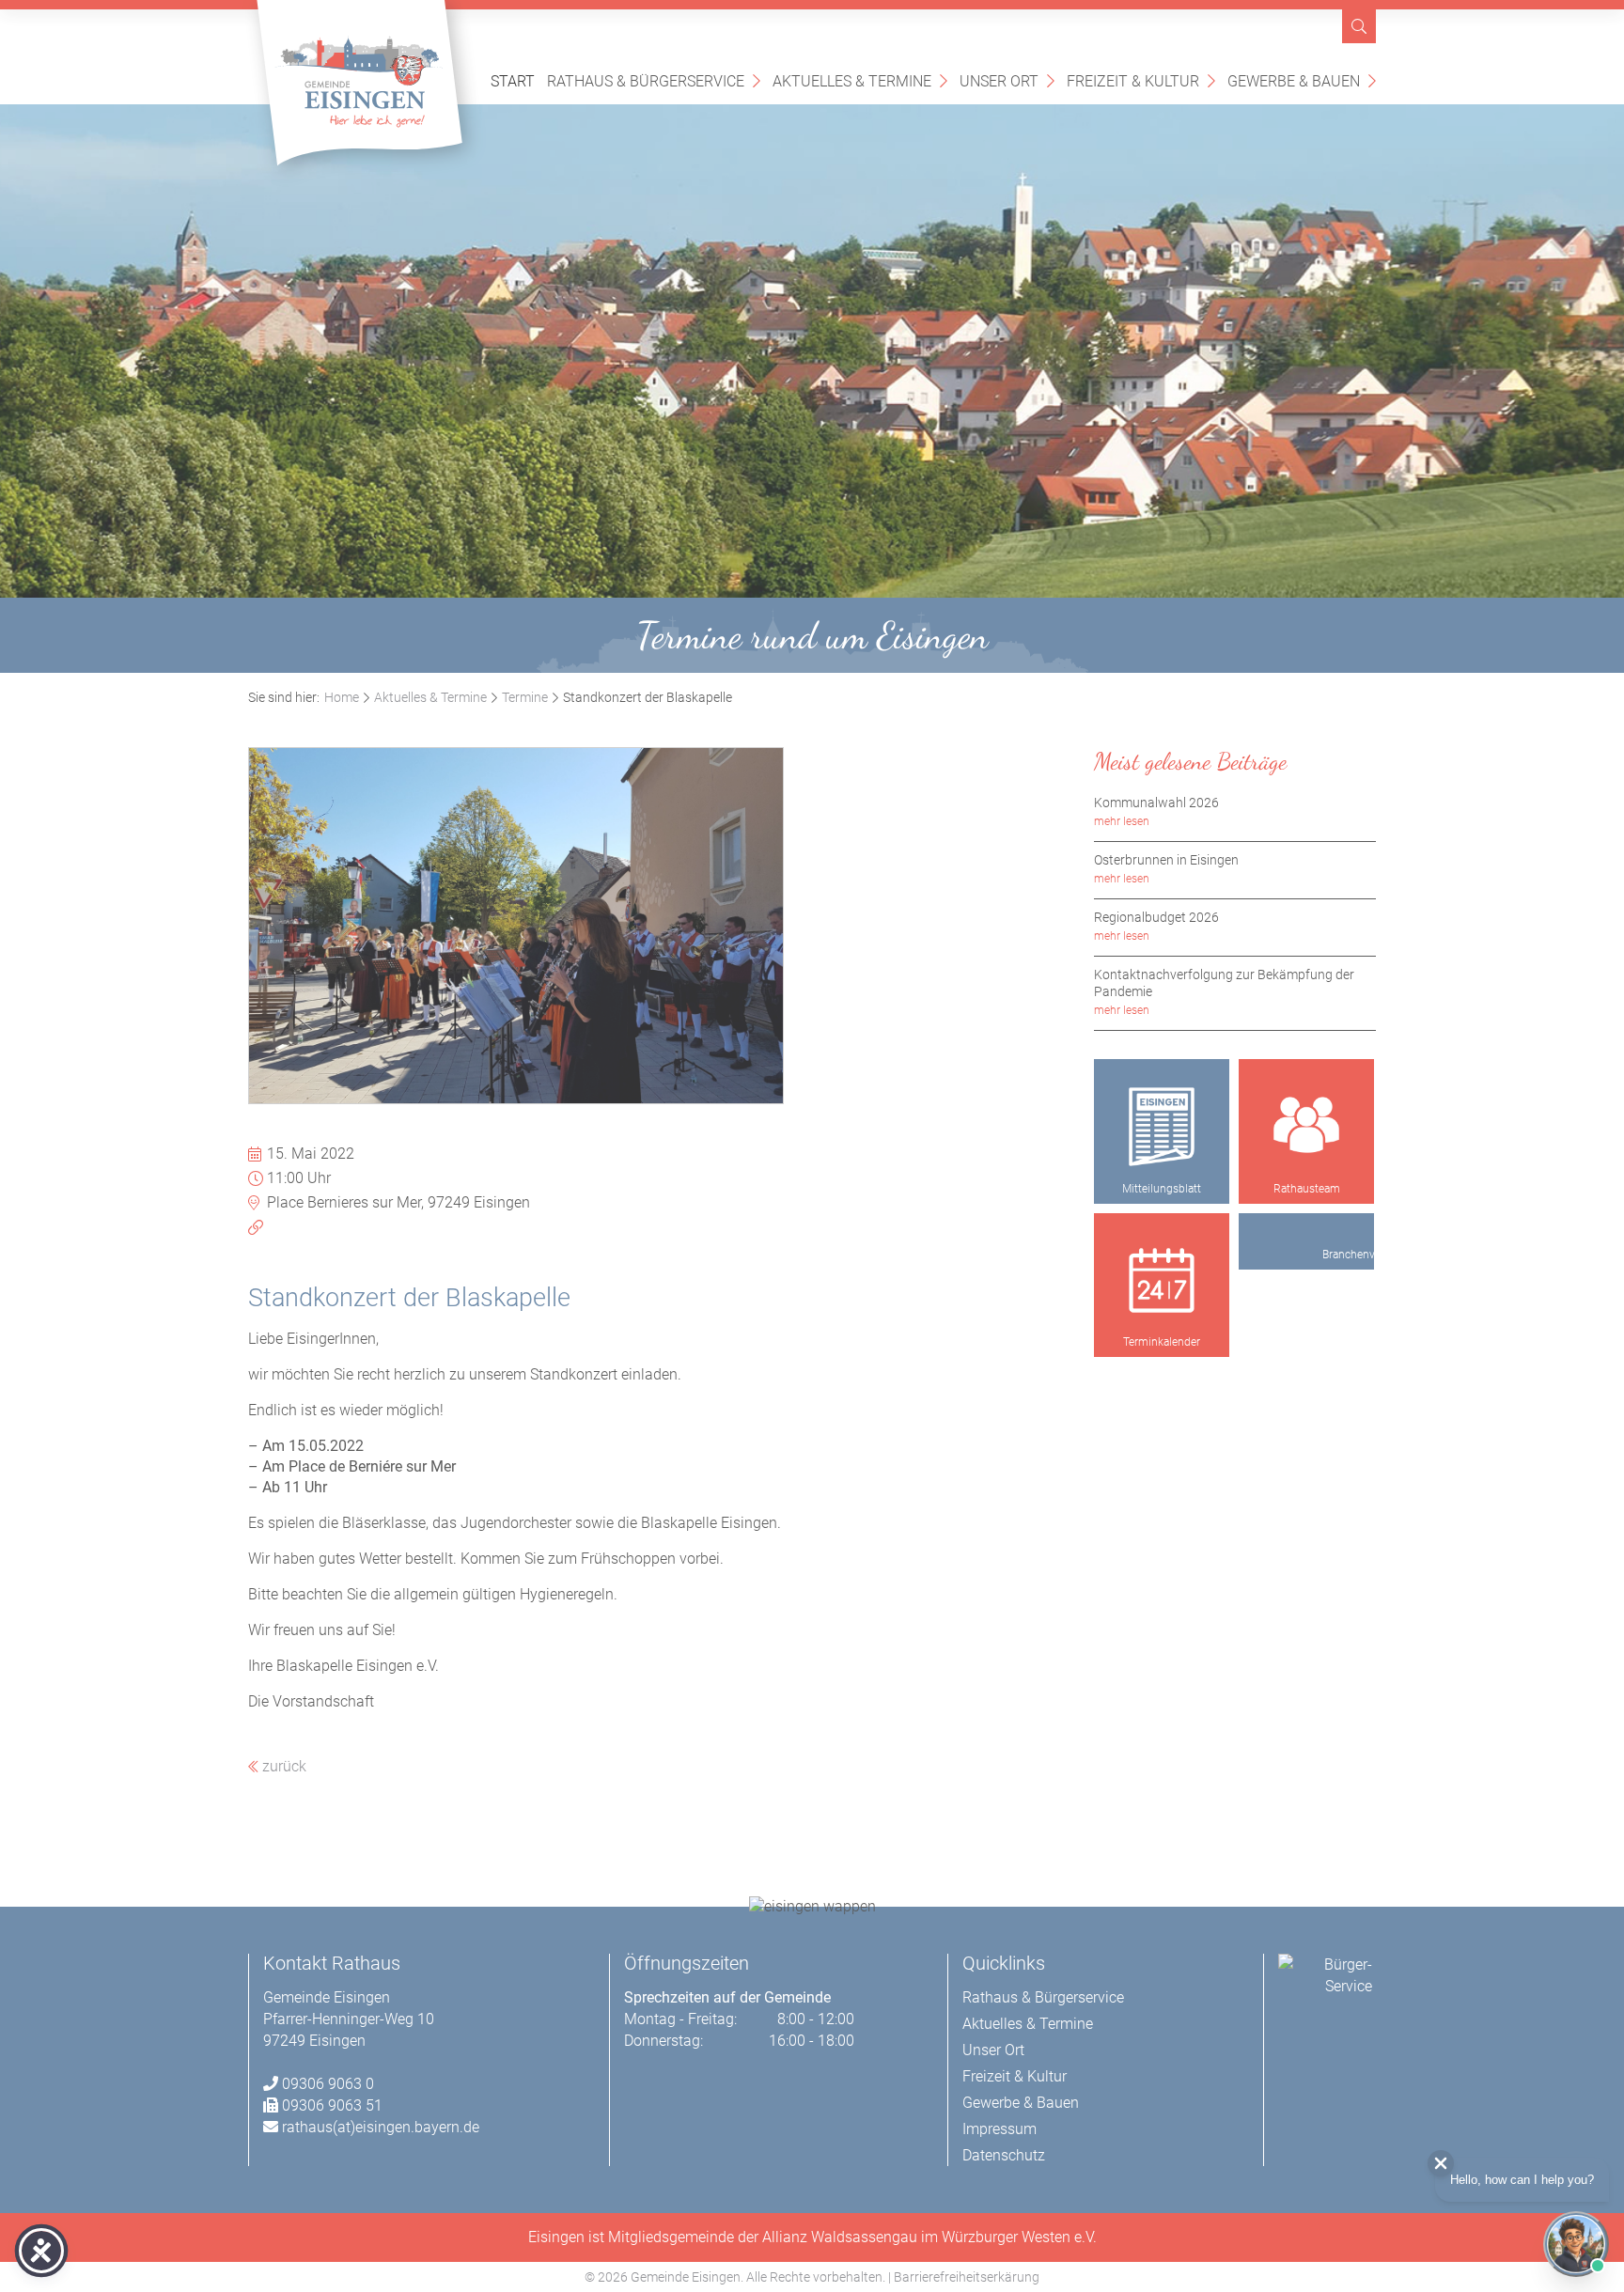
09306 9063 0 (328, 2084)
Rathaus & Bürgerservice (654, 80)
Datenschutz (1004, 2155)
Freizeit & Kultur (1141, 80)
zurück (282, 1766)
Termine (525, 697)
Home (342, 697)
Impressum (999, 2129)
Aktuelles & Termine (860, 80)
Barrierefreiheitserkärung (967, 2277)
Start (513, 81)
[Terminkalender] (1162, 1281)
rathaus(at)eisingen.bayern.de (381, 2127)
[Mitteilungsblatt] (1162, 1127)
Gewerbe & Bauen (1302, 80)
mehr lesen (1122, 821)
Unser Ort (1007, 80)
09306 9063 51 (332, 2105)
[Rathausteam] (1306, 1127)
